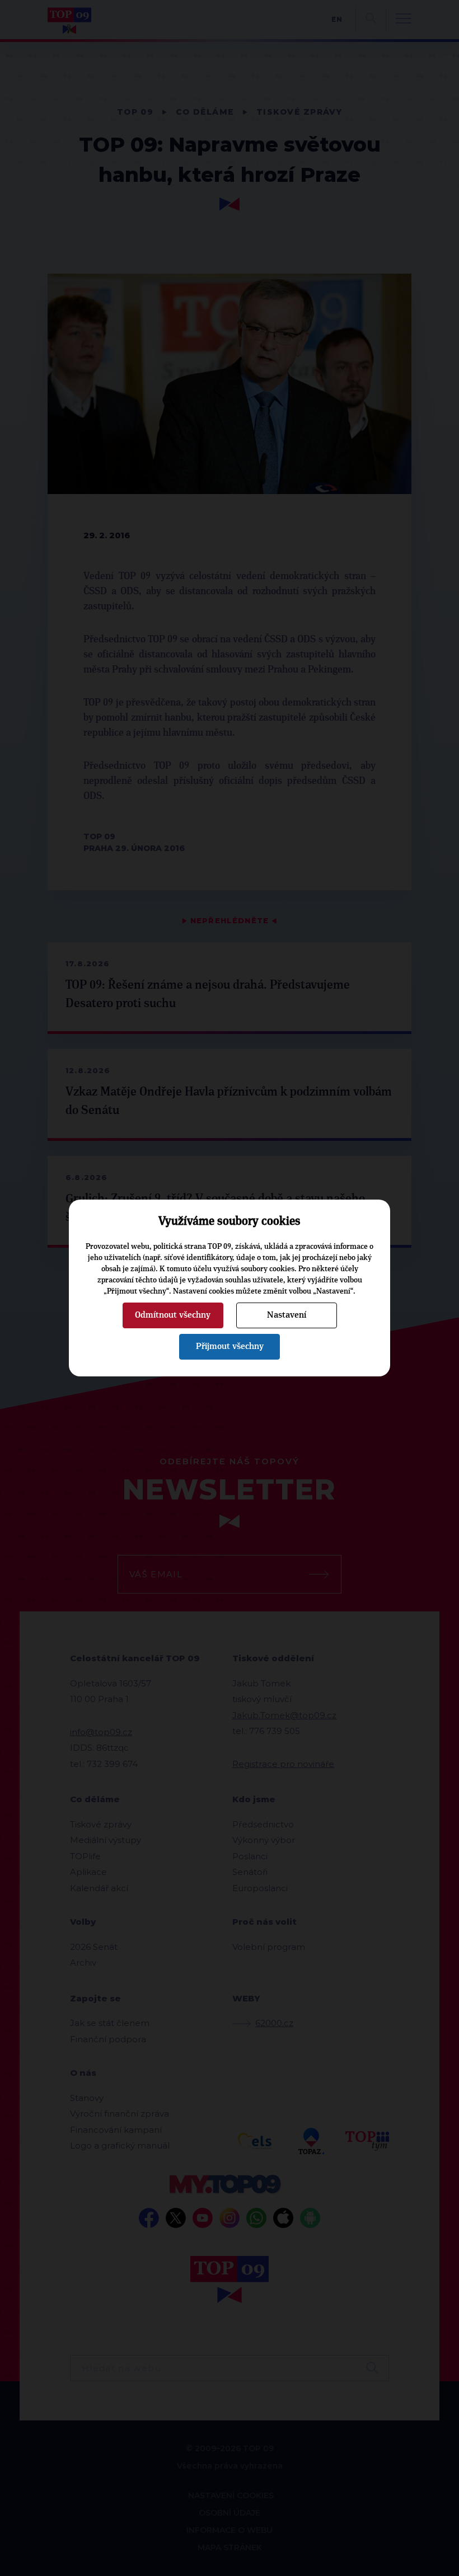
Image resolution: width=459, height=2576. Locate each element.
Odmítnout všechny (173, 1315)
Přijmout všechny (230, 1346)
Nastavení (287, 1315)
